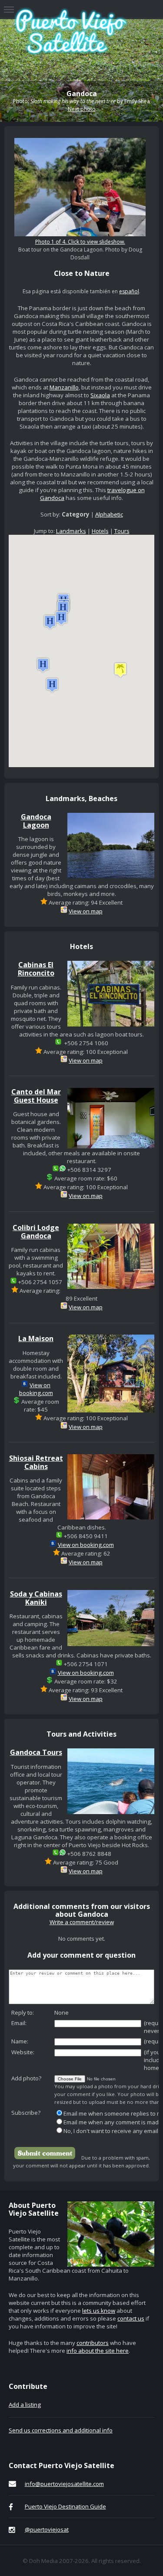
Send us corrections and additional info (61, 2430)
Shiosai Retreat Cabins (36, 1462)
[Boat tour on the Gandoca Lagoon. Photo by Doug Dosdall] (80, 234)
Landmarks (71, 531)
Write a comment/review (82, 1922)
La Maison (36, 1338)
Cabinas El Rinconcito (36, 969)
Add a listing (25, 2405)
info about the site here (98, 2351)
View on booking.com (36, 1389)
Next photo (82, 109)
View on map (86, 911)
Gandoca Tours (36, 1752)
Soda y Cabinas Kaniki (36, 1598)
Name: (20, 2041)
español (129, 291)
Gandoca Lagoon (36, 821)
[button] (120, 670)
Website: (23, 2052)
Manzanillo (64, 387)
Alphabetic (109, 514)
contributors (93, 2343)
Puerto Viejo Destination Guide (65, 2506)
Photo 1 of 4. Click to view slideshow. (80, 242)
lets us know (99, 2311)
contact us (131, 2318)
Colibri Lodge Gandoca (36, 1232)
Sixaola (100, 395)
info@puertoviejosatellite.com (64, 2484)
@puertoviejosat (47, 2529)
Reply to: (23, 2012)
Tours (122, 531)
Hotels (100, 531)
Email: (19, 2023)
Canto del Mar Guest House (36, 1096)
